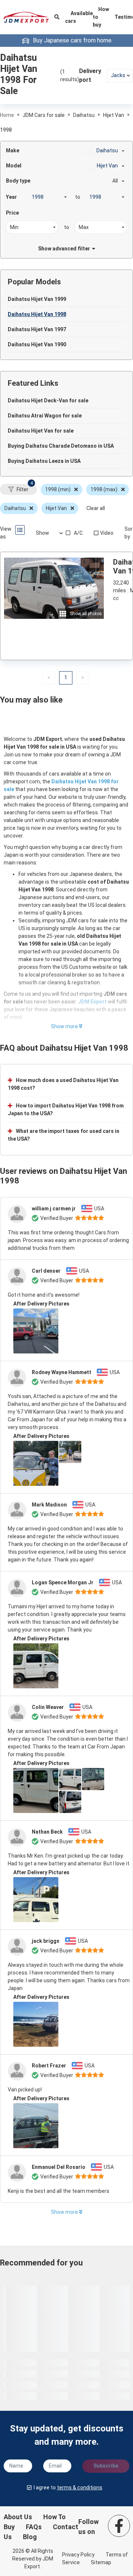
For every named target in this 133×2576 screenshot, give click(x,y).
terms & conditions (80, 2487)
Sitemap (101, 2562)
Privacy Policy (78, 2555)
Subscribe (106, 2466)
